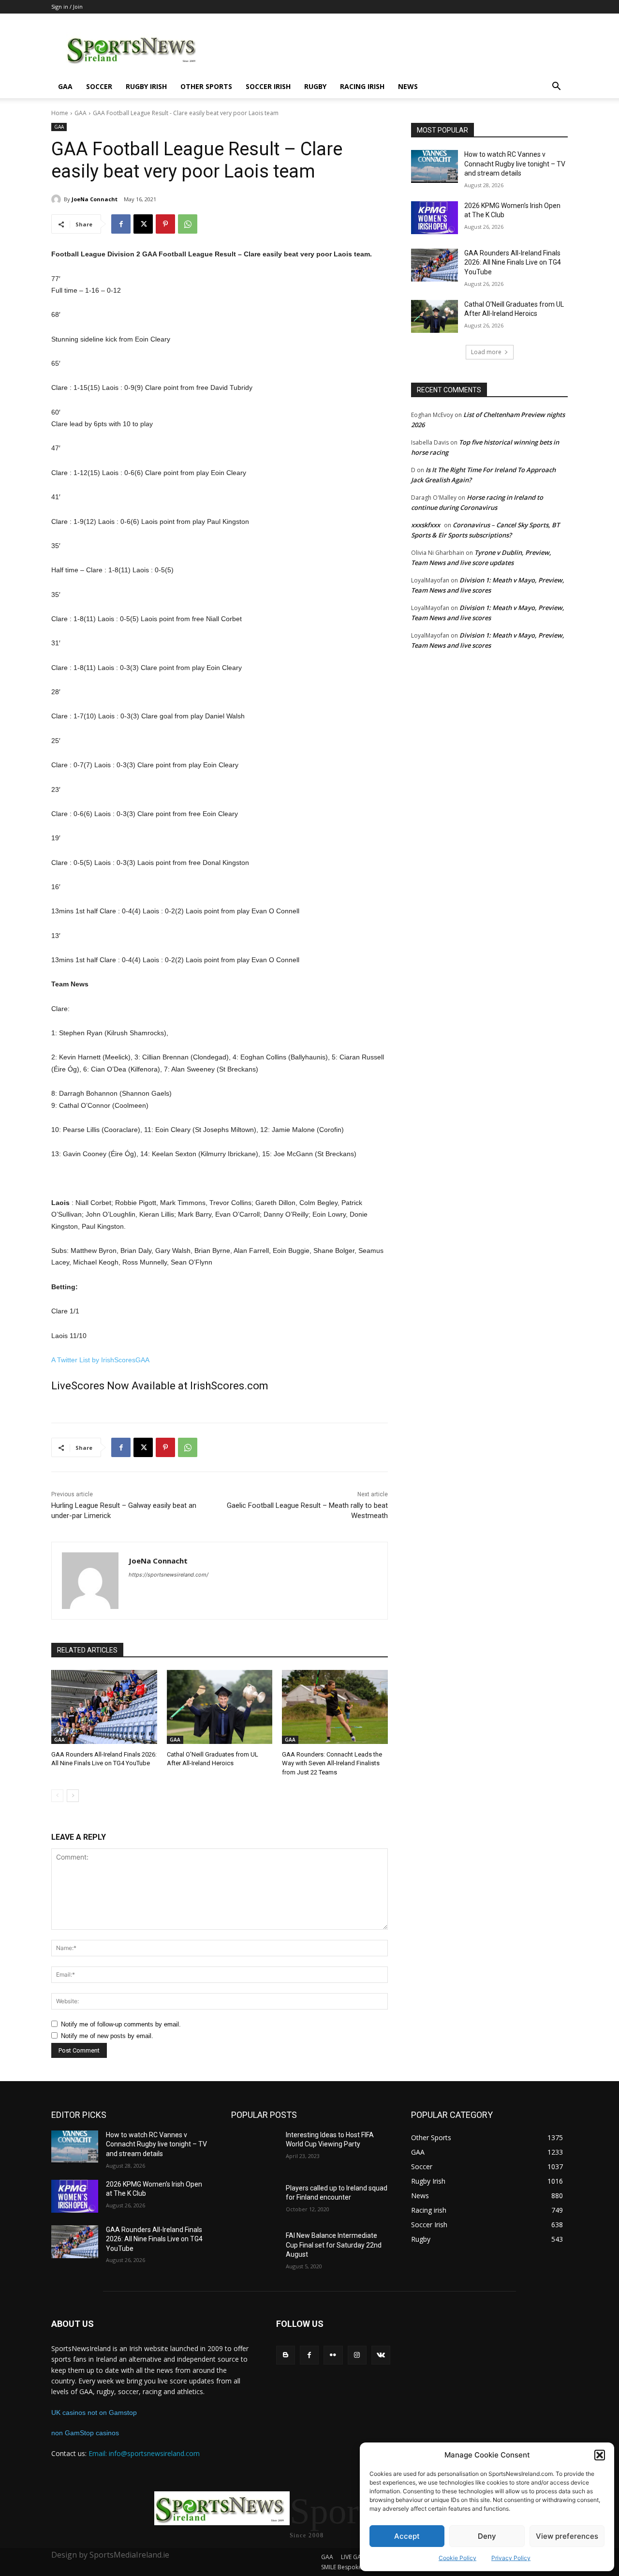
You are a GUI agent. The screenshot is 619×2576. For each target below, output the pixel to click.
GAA (65, 86)
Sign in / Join (67, 7)
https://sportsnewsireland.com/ (169, 1575)
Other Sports (206, 86)
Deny (487, 2536)
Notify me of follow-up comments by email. (121, 2024)
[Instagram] (357, 2355)
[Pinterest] (165, 224)
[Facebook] (121, 224)
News (408, 86)
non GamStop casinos (85, 2433)
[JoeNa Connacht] (58, 199)
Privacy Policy (511, 2558)
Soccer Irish (268, 86)
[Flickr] (333, 2355)
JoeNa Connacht (95, 199)
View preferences (567, 2536)
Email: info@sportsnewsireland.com (144, 2453)
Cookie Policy (457, 2558)
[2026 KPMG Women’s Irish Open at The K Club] (435, 218)
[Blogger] (286, 2355)
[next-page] (73, 1796)
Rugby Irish (146, 86)
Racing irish (362, 86)
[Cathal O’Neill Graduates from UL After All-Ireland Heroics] (220, 1707)
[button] (600, 2455)
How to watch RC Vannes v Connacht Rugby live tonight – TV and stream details (515, 164)
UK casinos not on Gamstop (94, 2412)
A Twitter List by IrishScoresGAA (100, 1360)
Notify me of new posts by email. (107, 2036)
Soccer (99, 86)
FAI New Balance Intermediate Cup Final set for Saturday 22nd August (334, 2245)
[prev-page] (57, 1796)
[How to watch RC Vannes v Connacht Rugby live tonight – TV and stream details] (435, 166)
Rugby (315, 86)
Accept (407, 2536)
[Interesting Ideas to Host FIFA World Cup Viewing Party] (255, 2147)
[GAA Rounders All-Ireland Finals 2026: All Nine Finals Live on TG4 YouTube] (104, 1707)
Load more (486, 352)
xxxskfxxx (426, 525)
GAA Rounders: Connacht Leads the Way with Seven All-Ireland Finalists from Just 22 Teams (332, 1763)
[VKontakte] (381, 2355)
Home (60, 113)
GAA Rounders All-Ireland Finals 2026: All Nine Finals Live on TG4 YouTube (513, 262)
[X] (143, 224)
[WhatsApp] (188, 224)
